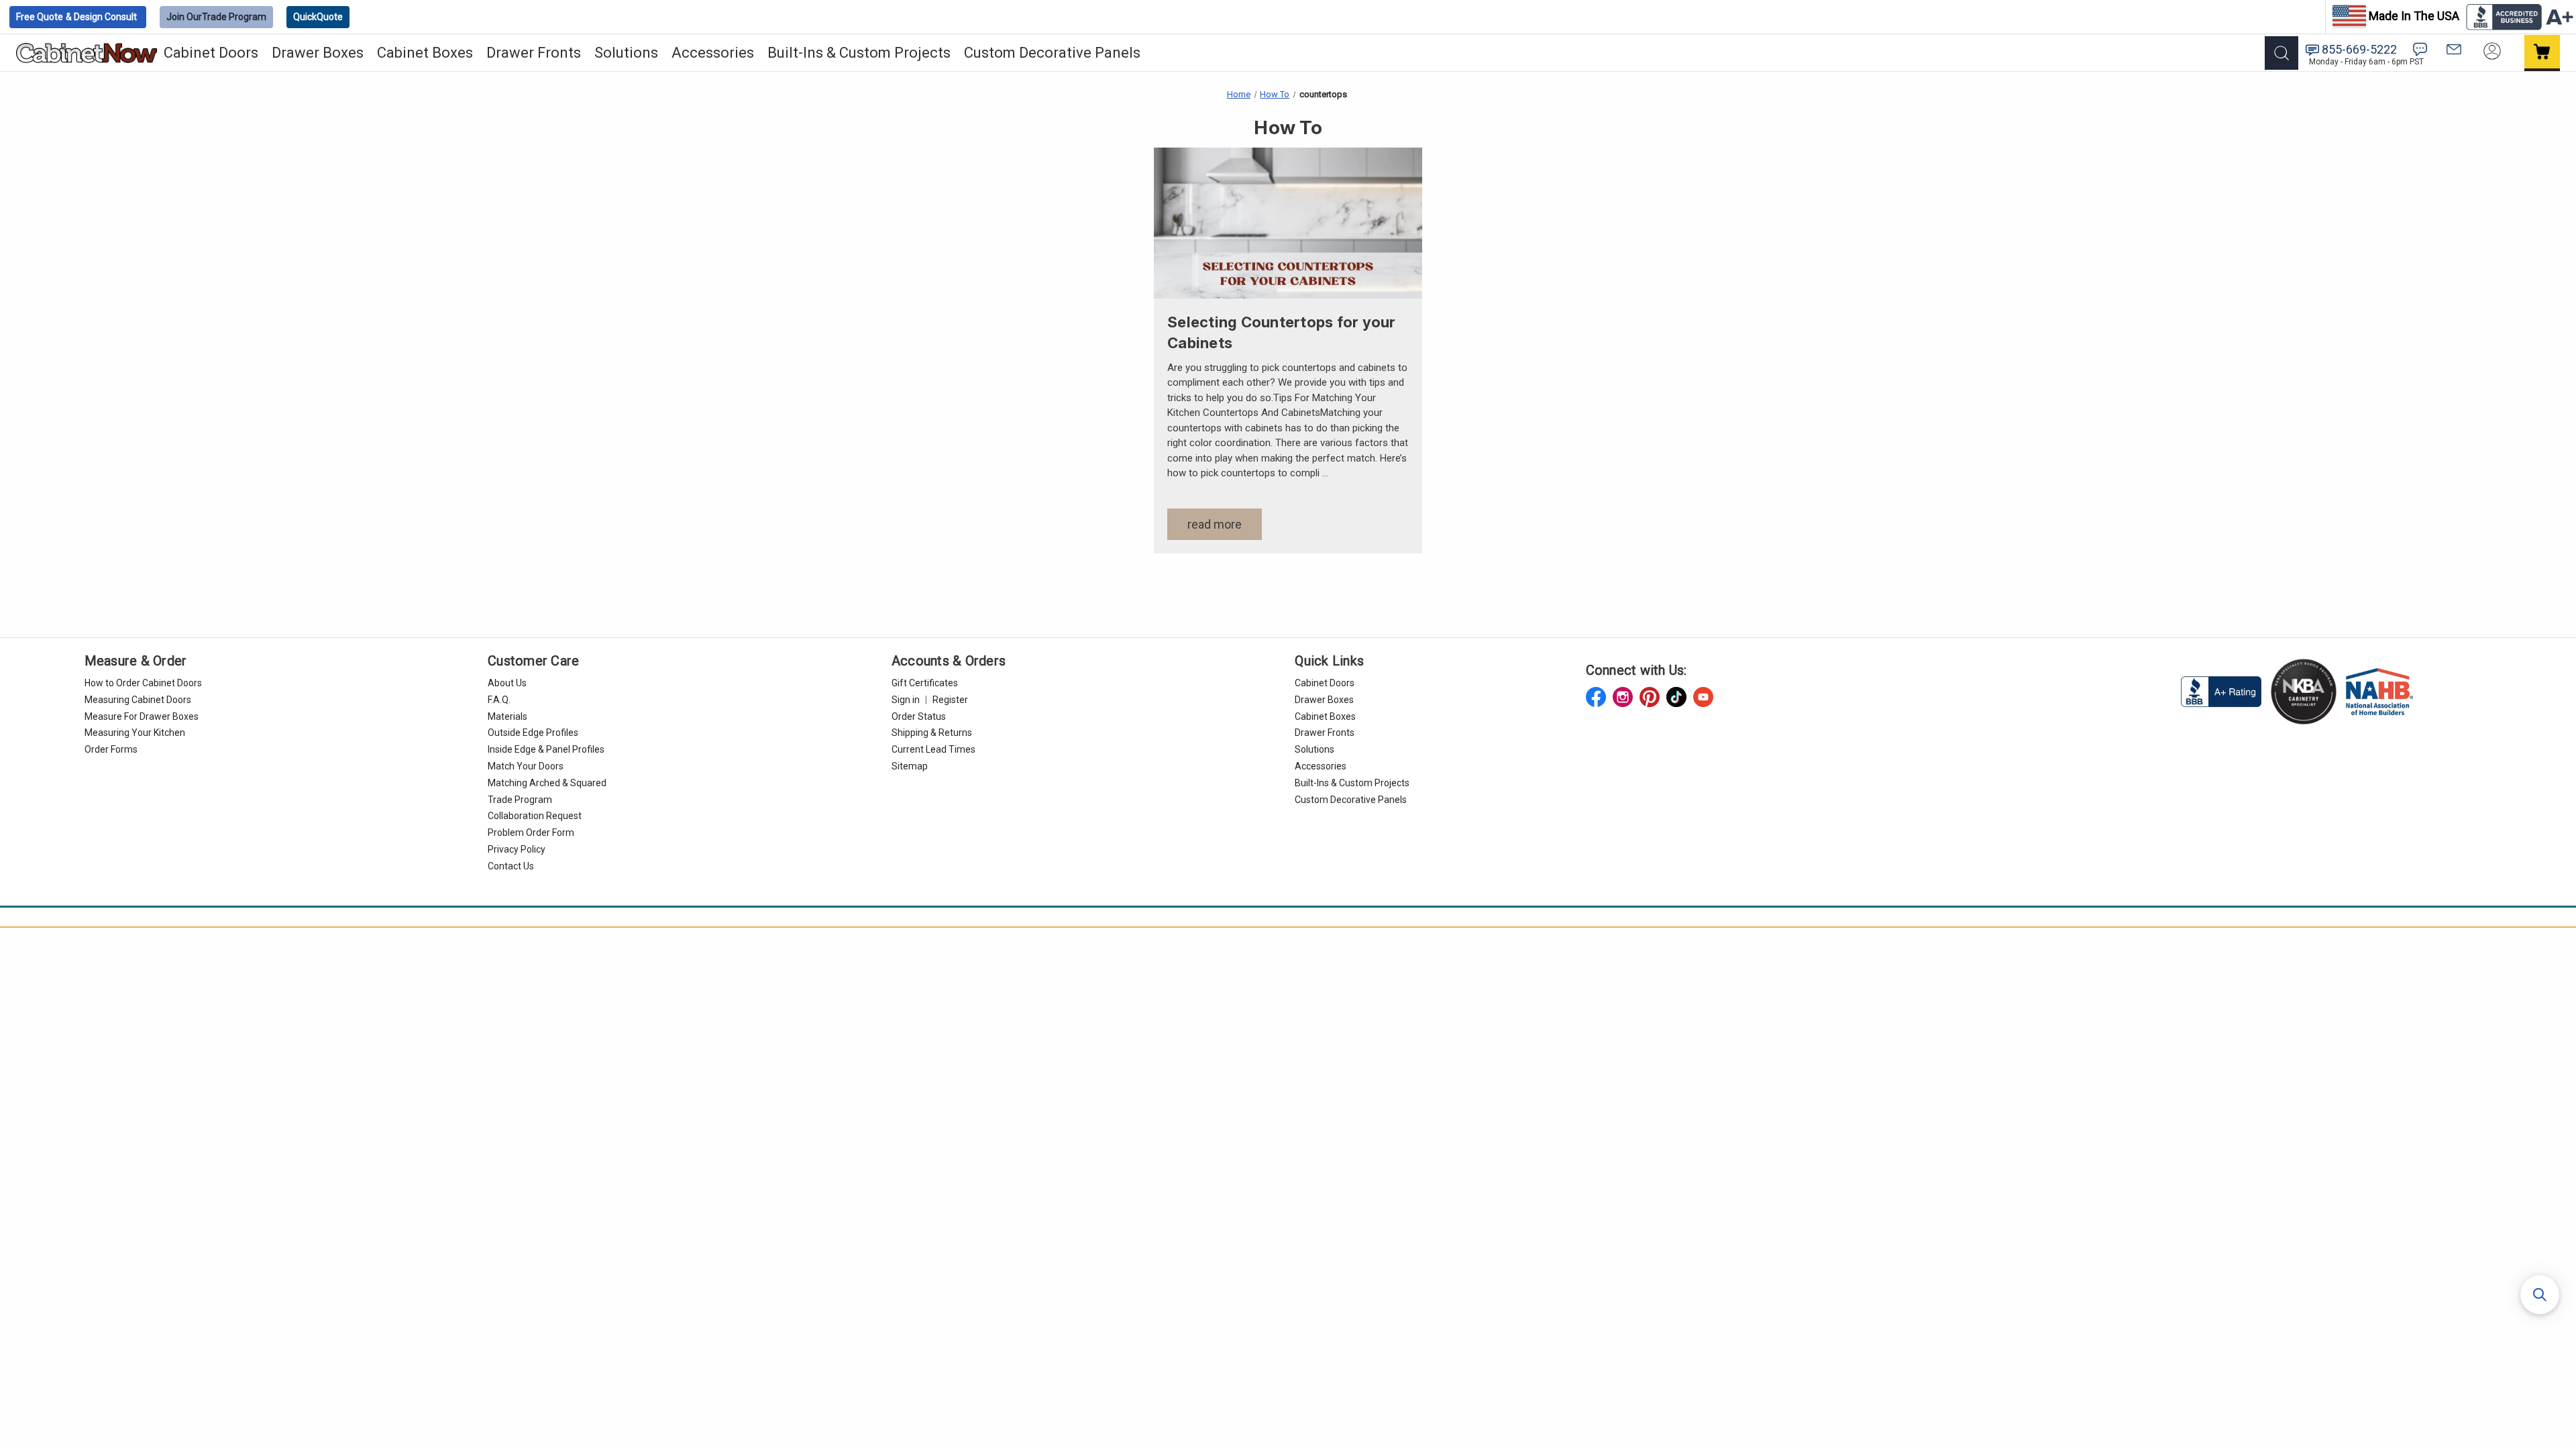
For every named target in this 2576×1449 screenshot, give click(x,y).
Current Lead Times (933, 749)
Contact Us (511, 866)
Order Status (919, 716)
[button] (2540, 1295)
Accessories (713, 53)
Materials (507, 716)
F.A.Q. (499, 700)
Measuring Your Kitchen (135, 733)
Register (950, 700)
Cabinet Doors (211, 53)
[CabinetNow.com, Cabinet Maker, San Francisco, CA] (2222, 691)
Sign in (906, 700)
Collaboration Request (535, 816)
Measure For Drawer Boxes (142, 716)
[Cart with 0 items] (2542, 53)
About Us (507, 683)
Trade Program (216, 17)
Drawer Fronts (534, 53)
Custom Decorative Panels (1052, 53)
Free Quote (76, 17)
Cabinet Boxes (425, 53)
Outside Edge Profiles (533, 733)
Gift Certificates (925, 683)
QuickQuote (318, 17)
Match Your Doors (526, 766)
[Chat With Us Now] (2420, 49)
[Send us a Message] (2454, 49)
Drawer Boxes (318, 53)
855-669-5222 (2359, 49)
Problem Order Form (531, 833)
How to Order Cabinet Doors (143, 683)
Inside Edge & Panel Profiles (546, 749)
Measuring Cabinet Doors (138, 700)
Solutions (626, 53)
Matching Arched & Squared (547, 783)
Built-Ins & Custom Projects (859, 53)
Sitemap (910, 766)
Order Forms (111, 749)
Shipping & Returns (932, 733)
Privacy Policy (517, 849)
